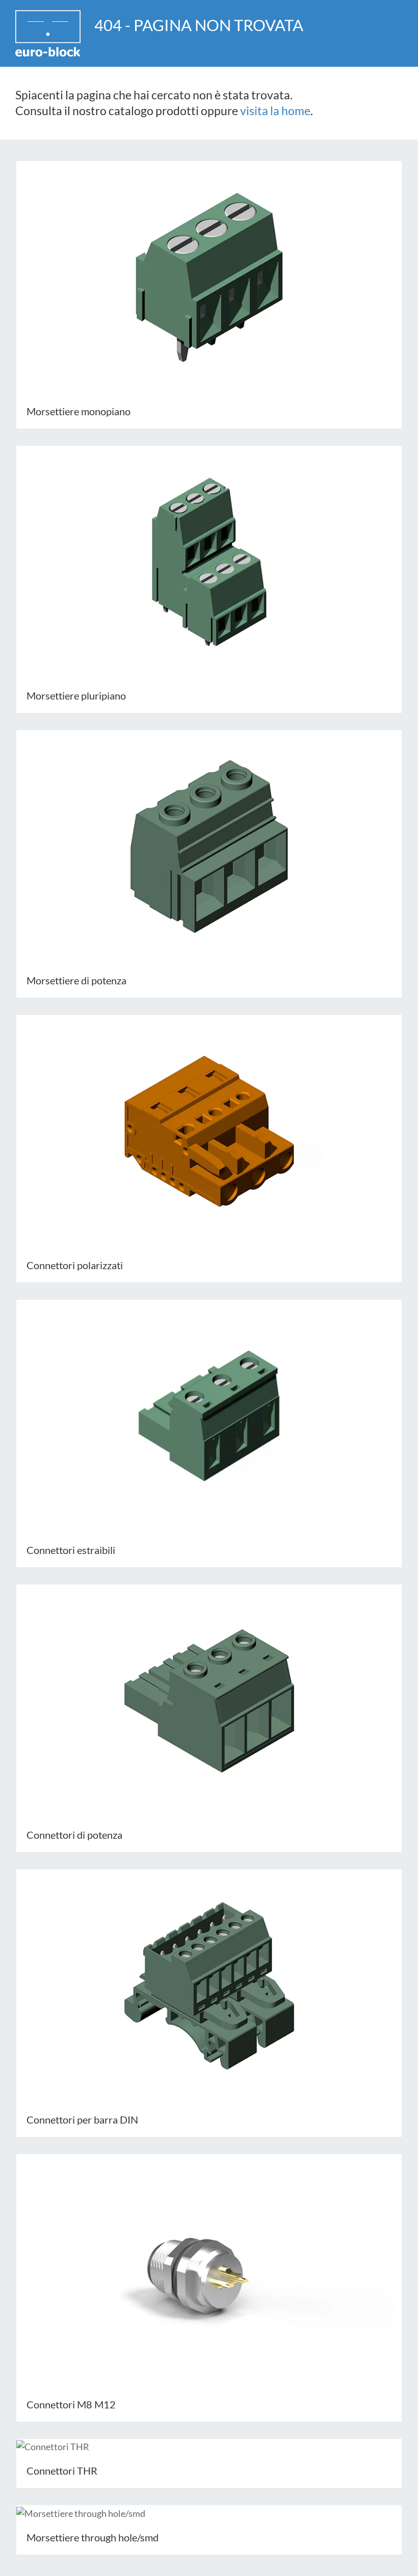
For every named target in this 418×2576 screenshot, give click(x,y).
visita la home (275, 111)
